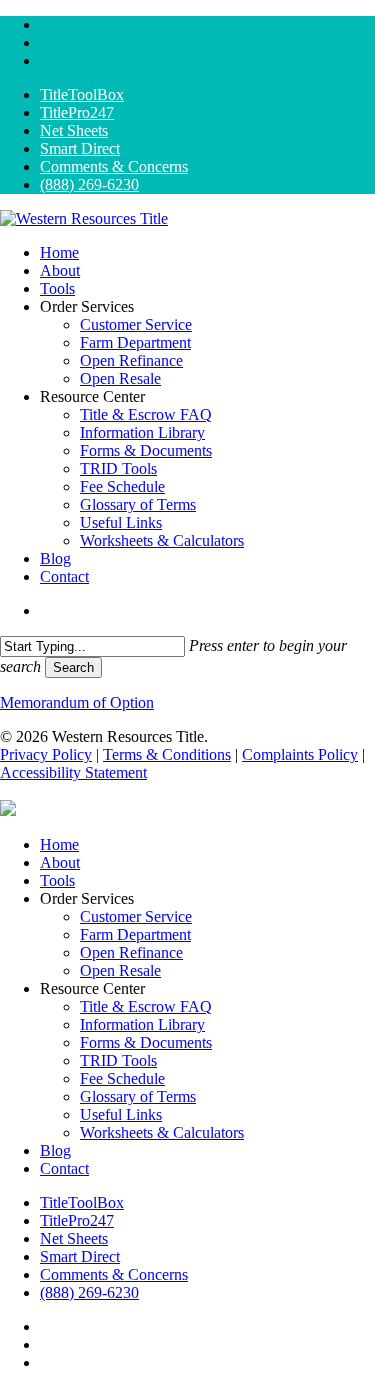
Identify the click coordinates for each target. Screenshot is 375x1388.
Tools (57, 880)
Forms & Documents (146, 1042)
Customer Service (136, 916)
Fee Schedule (122, 1078)
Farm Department (135, 934)
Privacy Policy (46, 754)
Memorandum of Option (77, 702)
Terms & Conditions (167, 754)
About (60, 862)
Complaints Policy (300, 754)
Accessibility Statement (73, 772)
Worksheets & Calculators (162, 1132)
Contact (64, 1168)
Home (59, 844)
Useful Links (121, 1114)
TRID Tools (118, 1060)
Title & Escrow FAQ (146, 1006)
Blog (55, 1150)
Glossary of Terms (138, 1096)
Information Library (142, 1024)
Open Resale (120, 970)
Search (73, 667)
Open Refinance (131, 952)
